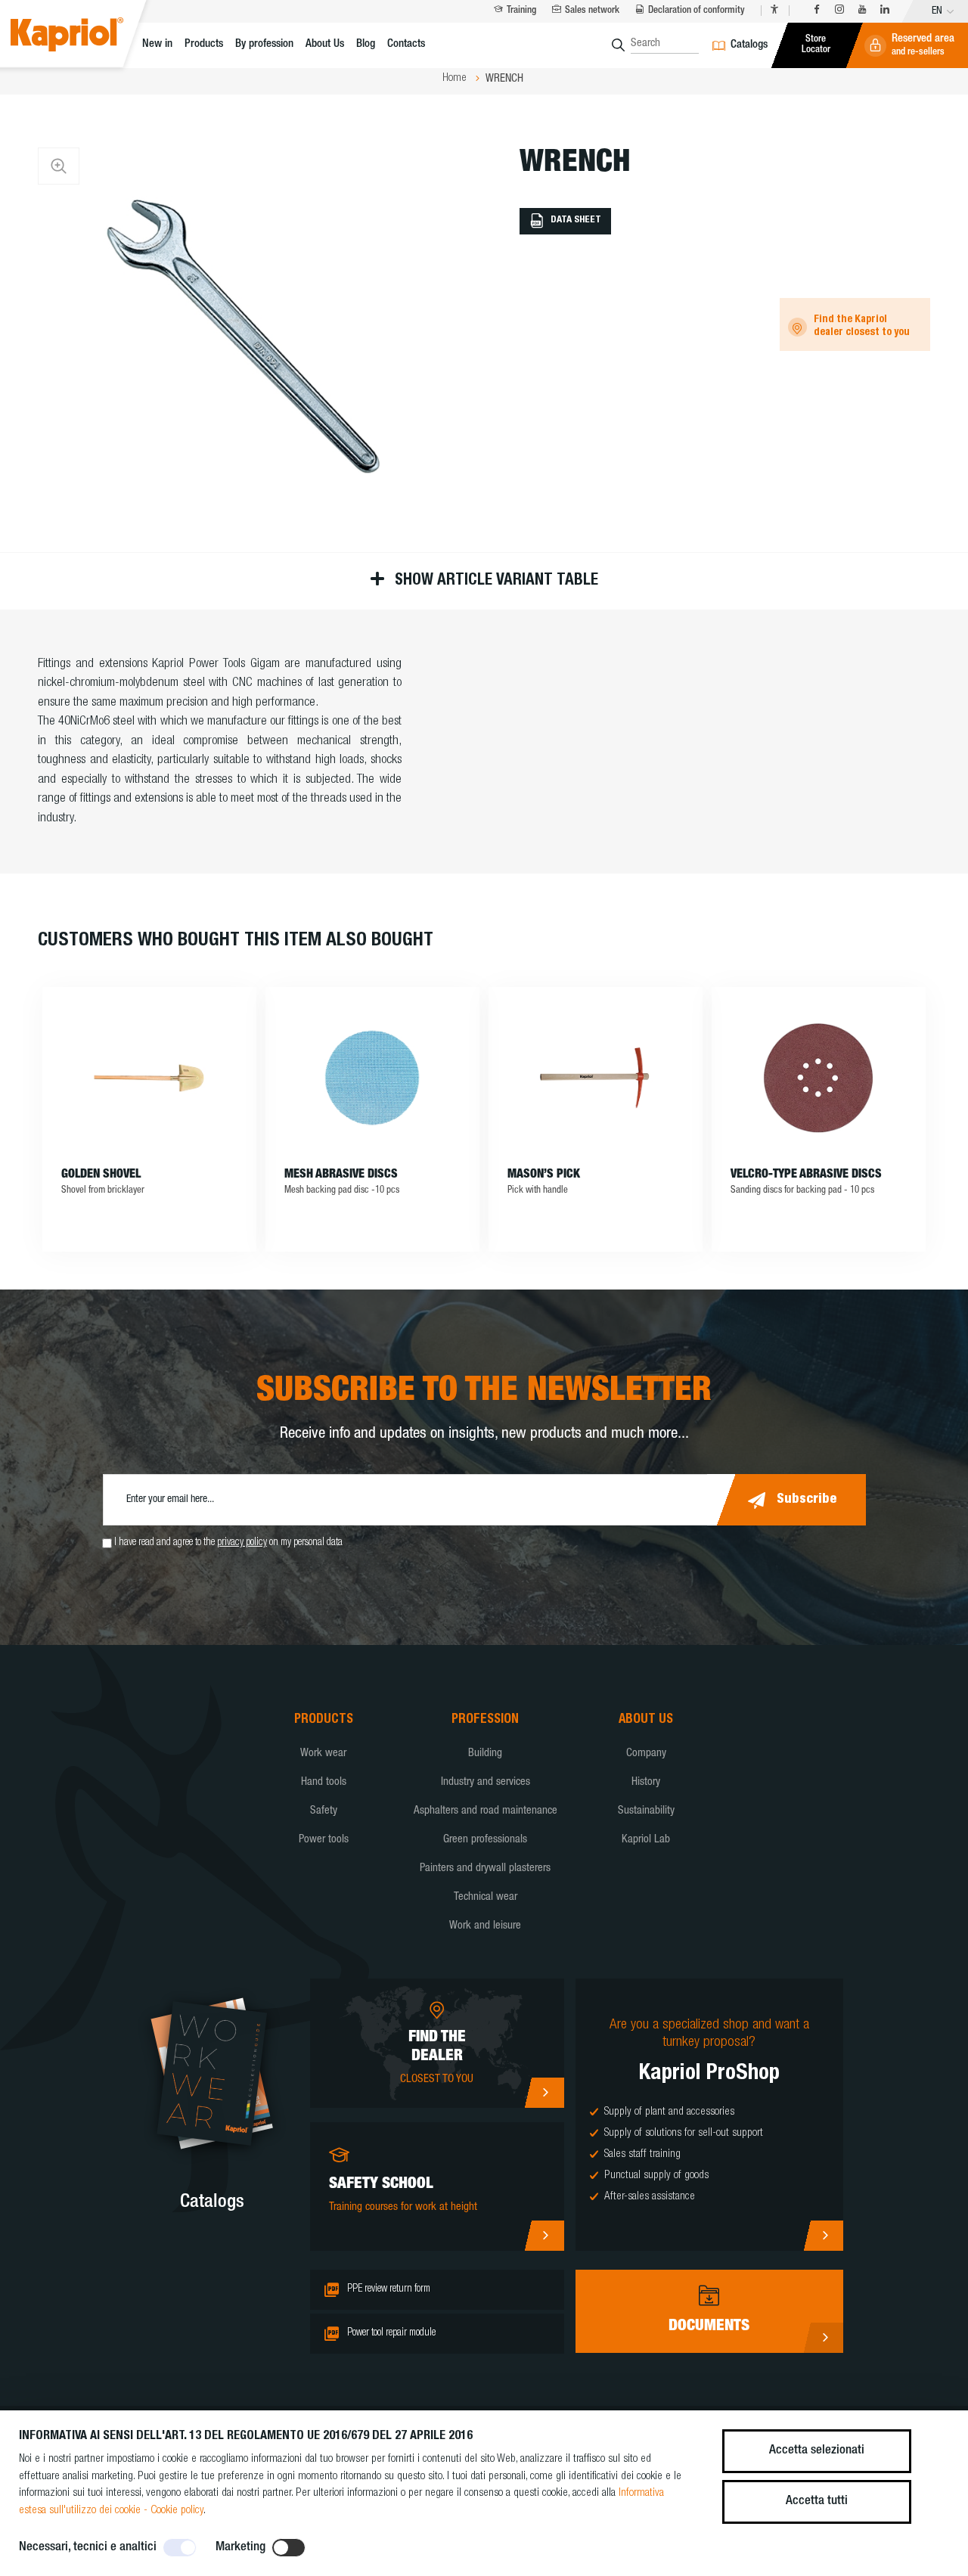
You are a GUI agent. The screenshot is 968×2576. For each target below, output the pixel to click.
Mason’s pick (544, 1175)
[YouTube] (862, 11)
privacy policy (242, 1543)
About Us (325, 44)
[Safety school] (544, 2236)
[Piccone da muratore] (596, 1078)
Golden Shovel (101, 1175)
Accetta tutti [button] (817, 2502)
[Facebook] (817, 11)
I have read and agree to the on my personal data (228, 1543)
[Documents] (823, 2338)
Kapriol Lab (646, 1840)
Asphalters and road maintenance (486, 1811)
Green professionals (485, 1840)
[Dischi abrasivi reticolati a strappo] (372, 1078)
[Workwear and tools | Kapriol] (84, 37)
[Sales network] (544, 2093)
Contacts (406, 44)
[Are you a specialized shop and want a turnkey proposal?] (823, 2236)
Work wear (323, 1754)
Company (646, 1754)
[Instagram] (839, 11)
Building (485, 1754)
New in (157, 44)
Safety (324, 1811)
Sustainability (646, 1811)
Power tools (324, 1840)
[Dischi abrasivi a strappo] (819, 1078)
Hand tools (324, 1782)
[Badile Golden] (149, 1078)
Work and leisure (485, 1926)
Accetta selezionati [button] (817, 2451)
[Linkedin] (885, 11)
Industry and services (486, 1782)
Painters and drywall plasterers (485, 1868)
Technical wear (486, 1897)
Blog (366, 44)
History (646, 1782)
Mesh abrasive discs (341, 1175)
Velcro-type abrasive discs (806, 1175)
